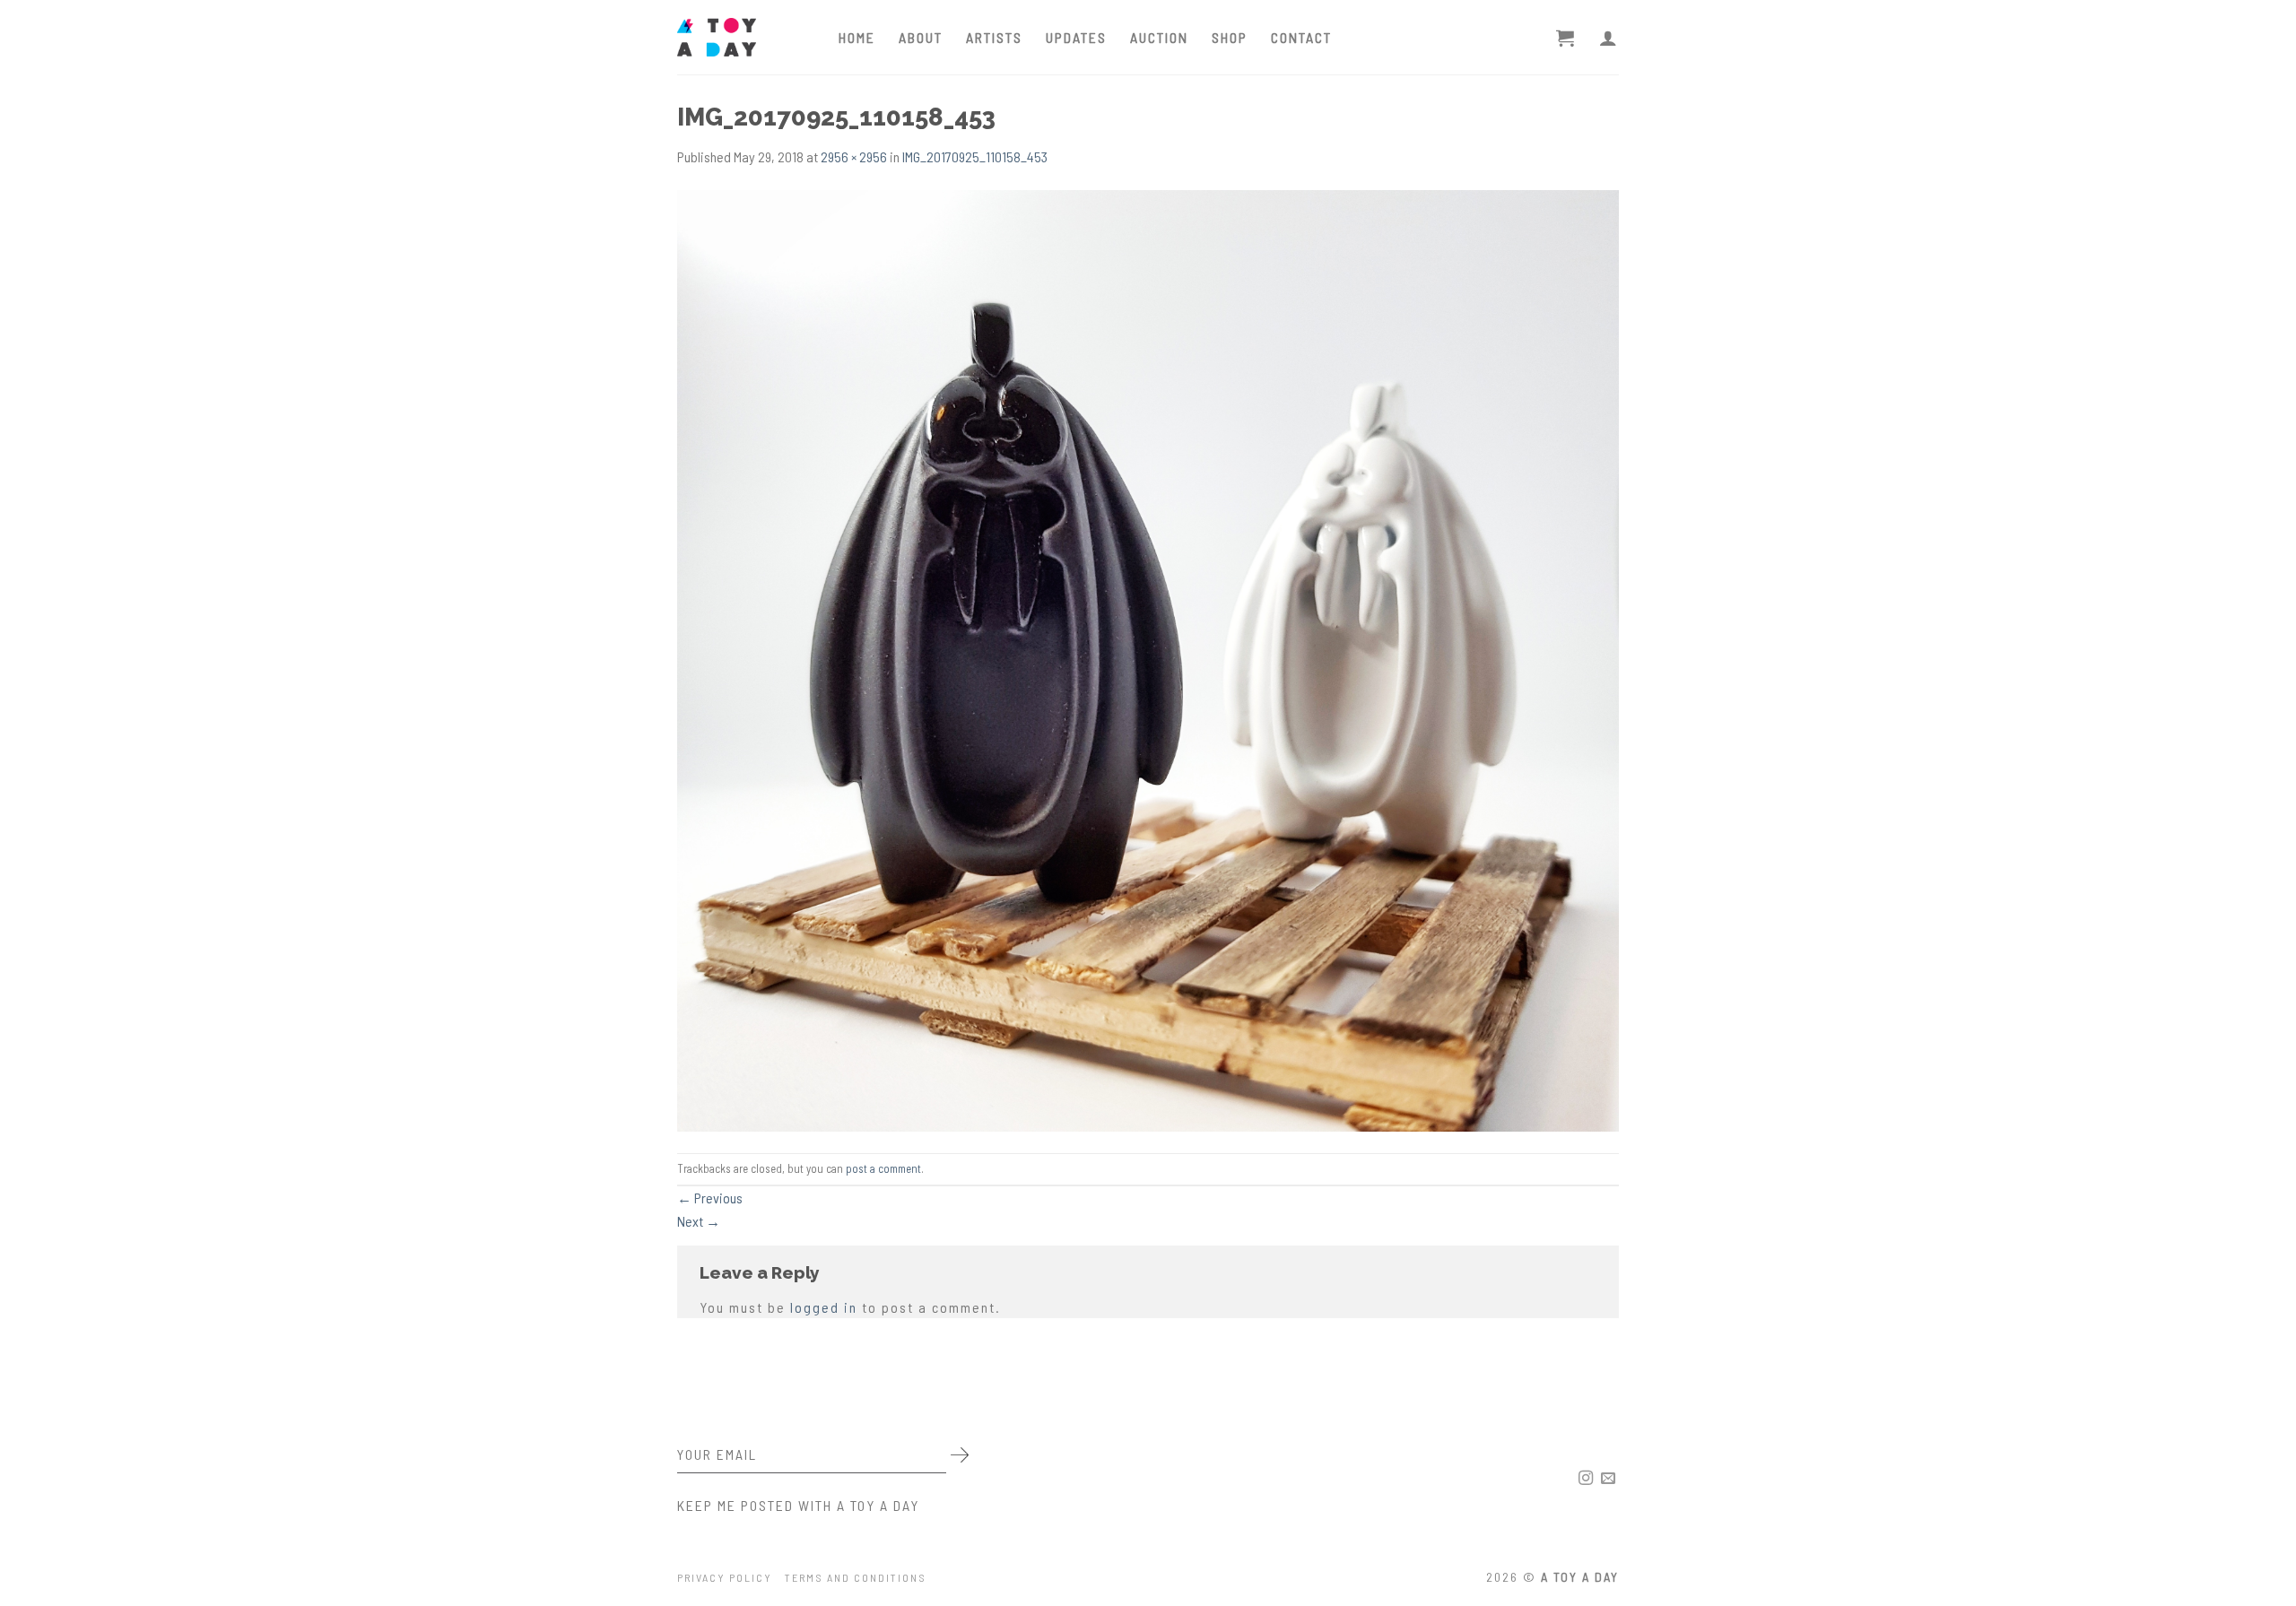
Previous (710, 1198)
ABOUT (921, 37)
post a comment (883, 1168)
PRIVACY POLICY (725, 1577)
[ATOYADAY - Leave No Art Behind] (744, 37)
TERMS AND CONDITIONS (856, 1577)
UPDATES (1076, 37)
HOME (857, 37)
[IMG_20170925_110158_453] (1148, 659)
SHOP (1230, 37)
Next (699, 1221)
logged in (824, 1307)
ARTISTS (994, 37)
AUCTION (1159, 37)
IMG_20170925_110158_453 (975, 156)
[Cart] (1566, 38)
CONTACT (1301, 37)
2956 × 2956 (854, 156)
